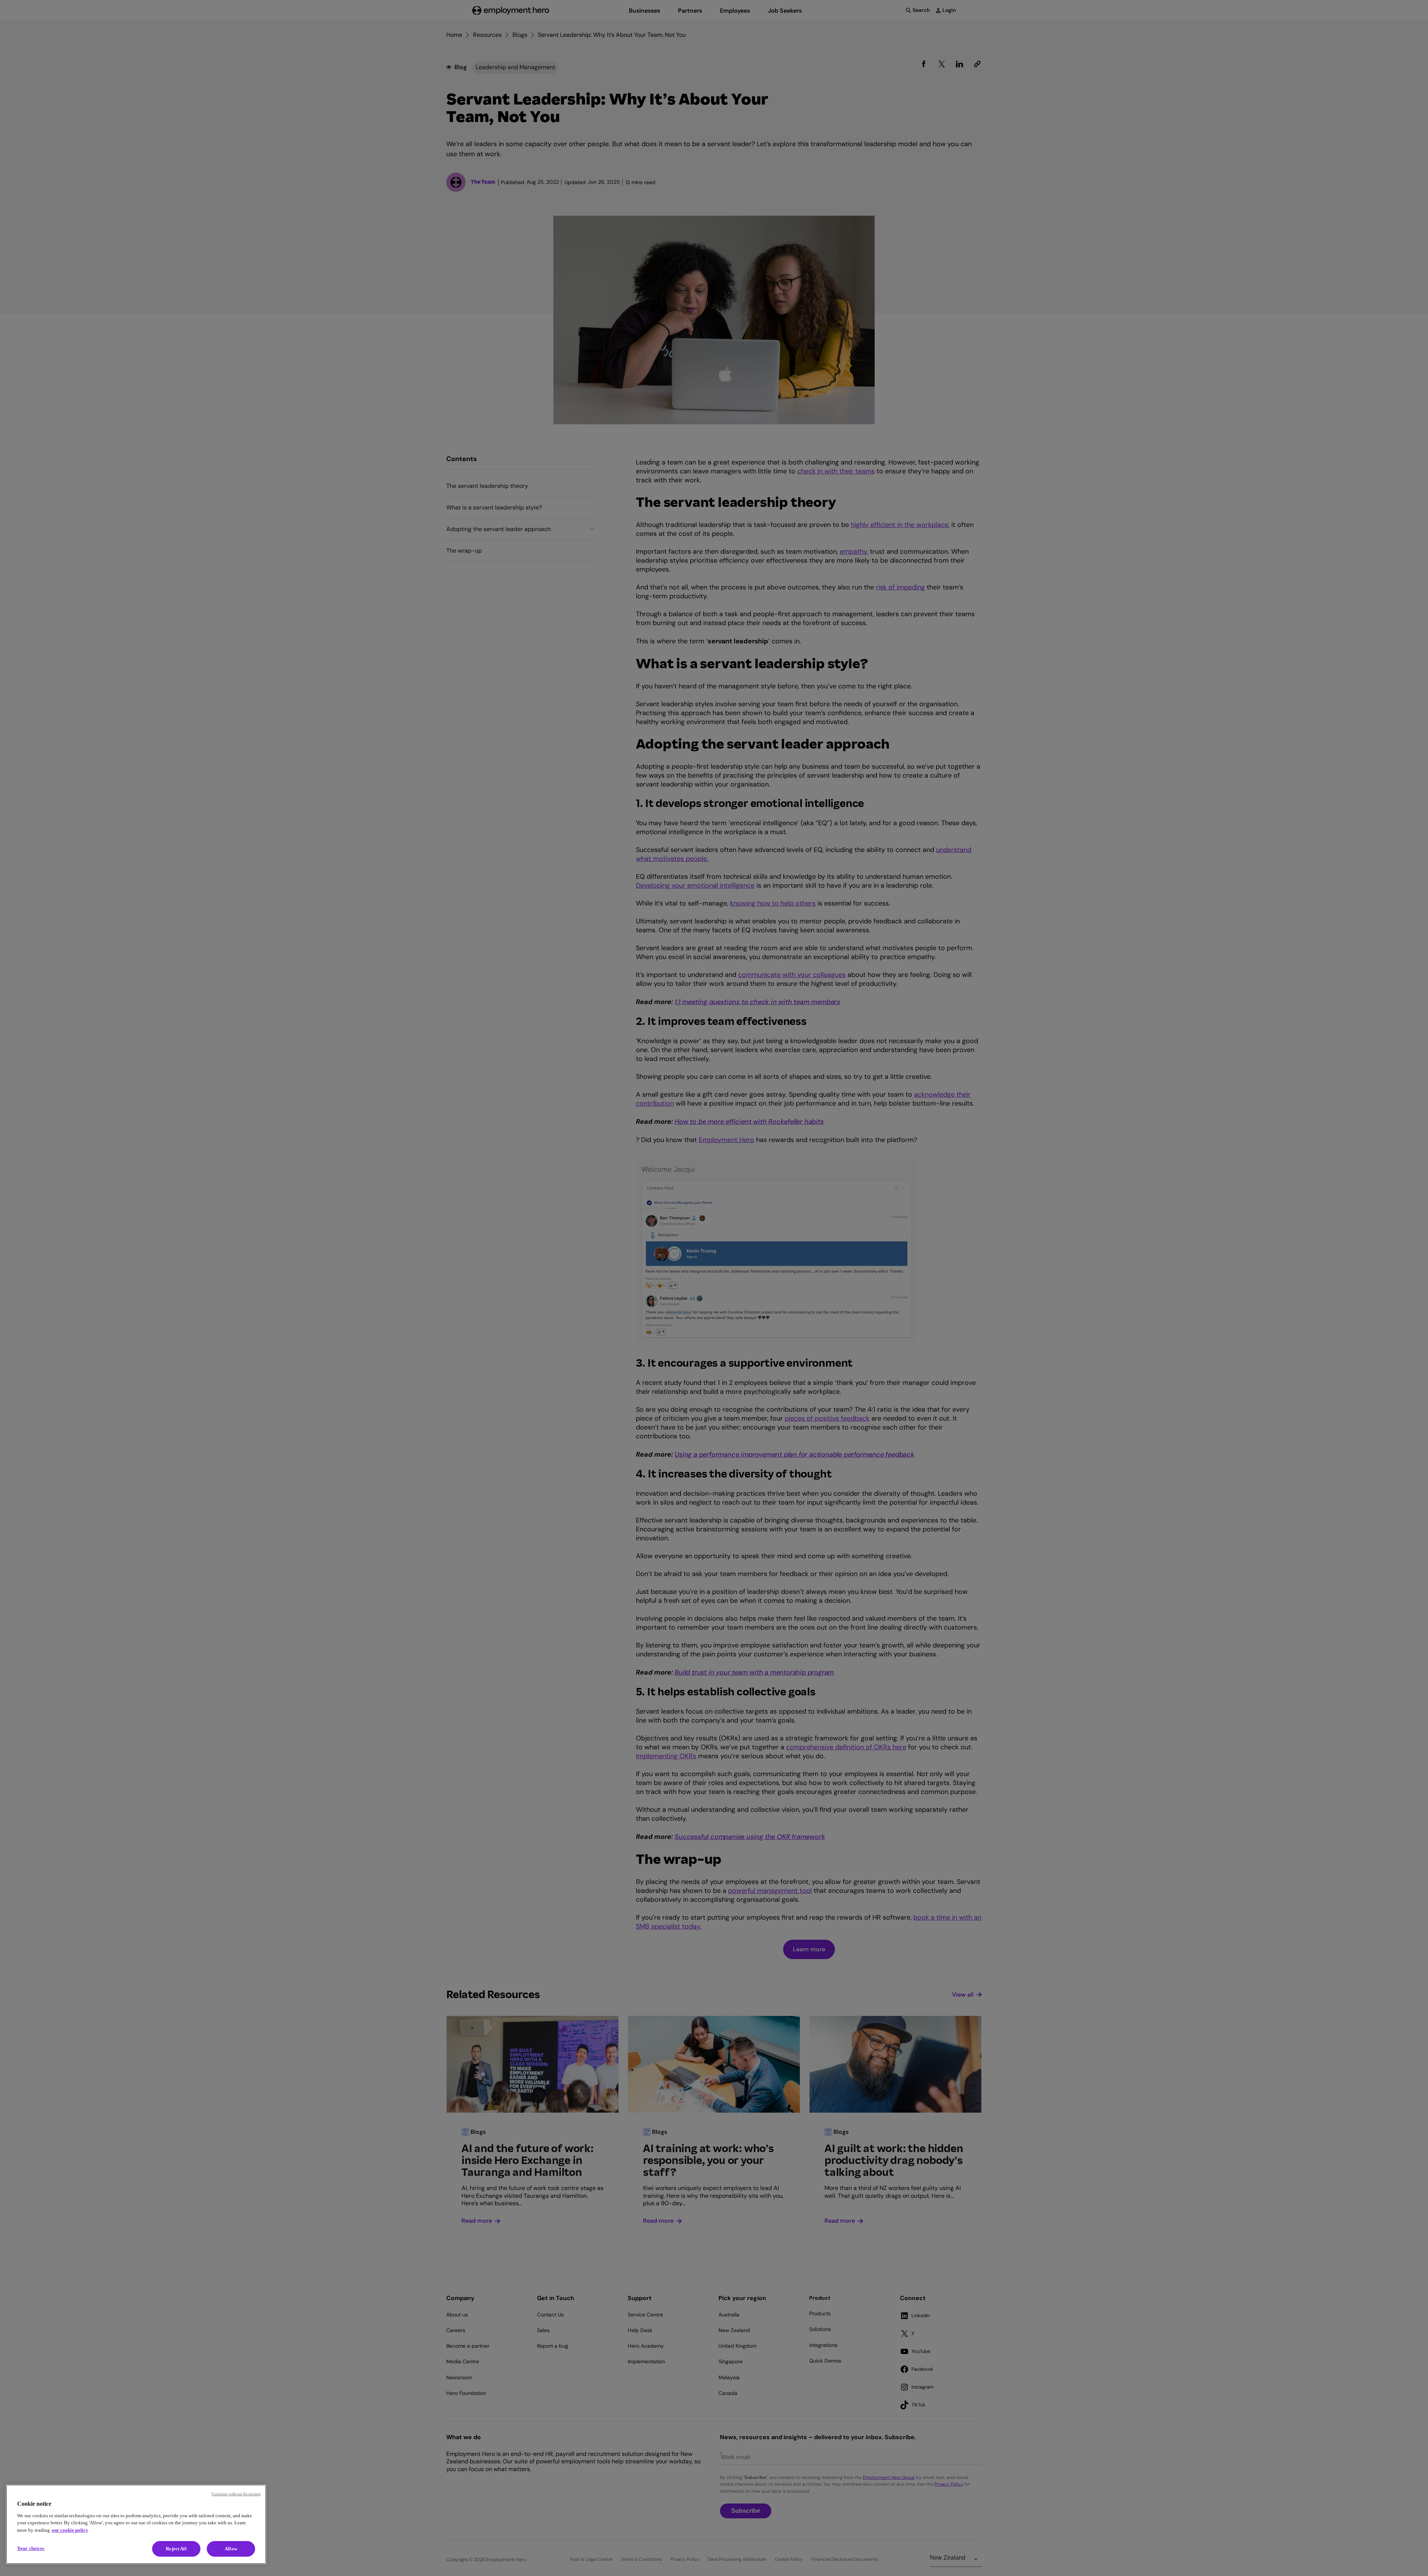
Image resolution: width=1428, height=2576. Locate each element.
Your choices (31, 2548)
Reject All (176, 2549)
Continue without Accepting (236, 2494)
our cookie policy (70, 2530)
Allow (231, 2549)
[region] (136, 2524)
